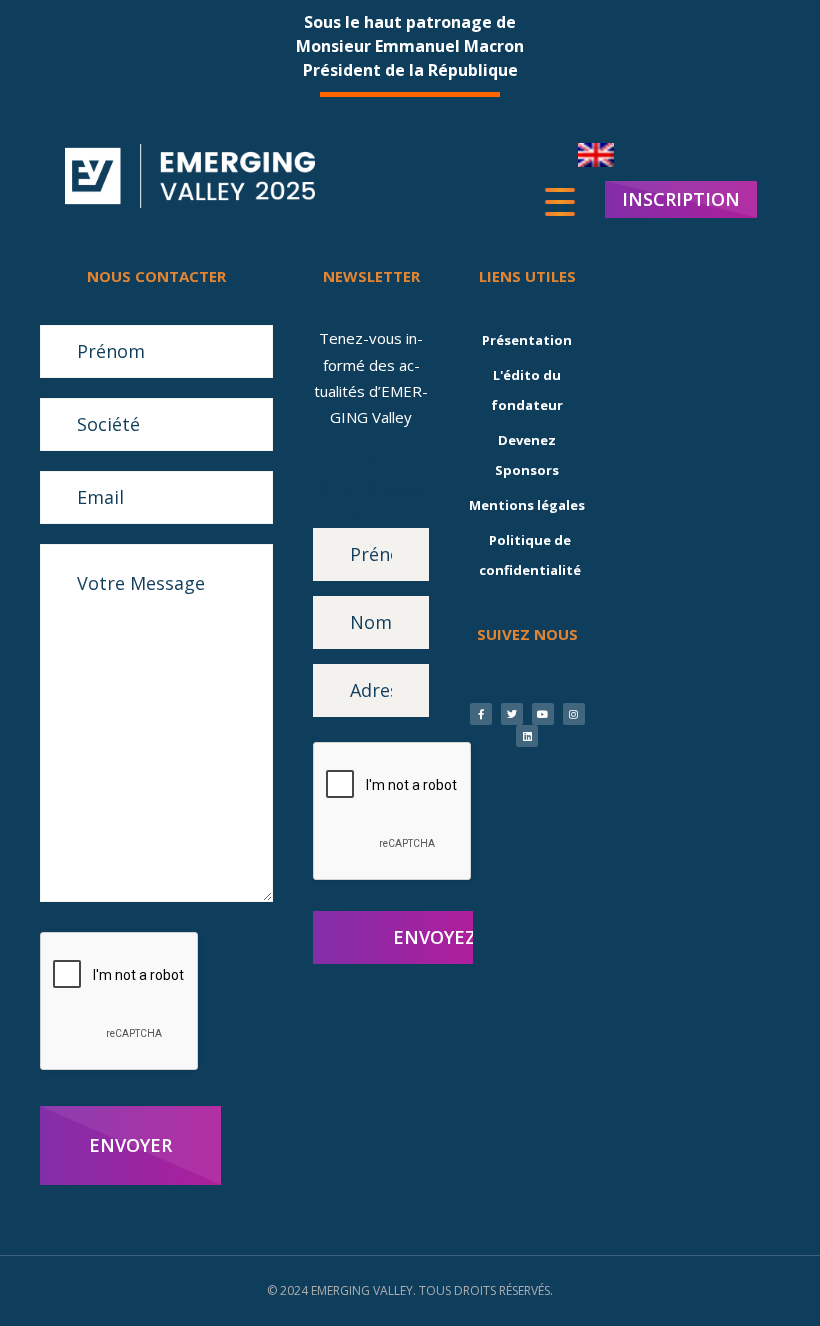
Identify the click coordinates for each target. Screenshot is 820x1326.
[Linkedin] (527, 736)
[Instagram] (574, 714)
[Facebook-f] (481, 714)
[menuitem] (596, 155)
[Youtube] (543, 714)
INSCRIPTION (681, 199)
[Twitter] (512, 714)
